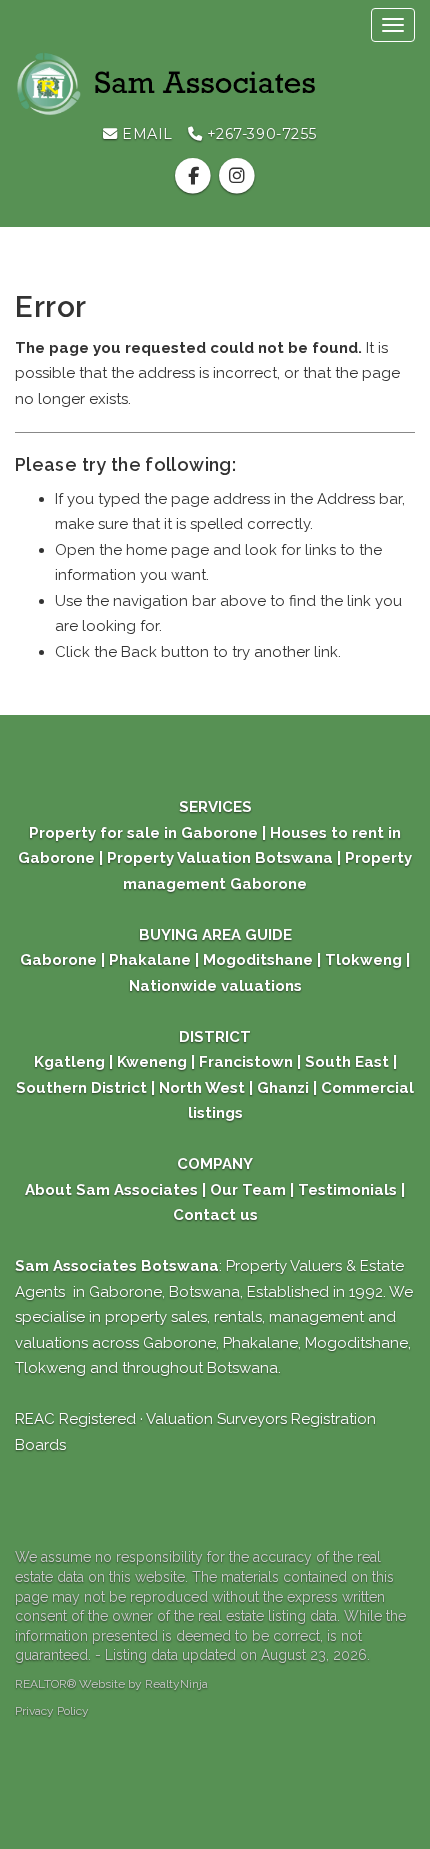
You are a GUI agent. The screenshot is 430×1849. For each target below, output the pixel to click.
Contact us (215, 1215)
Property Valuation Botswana (218, 858)
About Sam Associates (111, 1190)
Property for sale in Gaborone (145, 833)
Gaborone (58, 960)
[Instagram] (236, 176)
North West (200, 1088)
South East (347, 1062)
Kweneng (150, 1062)
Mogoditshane (258, 960)
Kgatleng (69, 1062)
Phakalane (150, 960)
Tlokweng (363, 960)
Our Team (248, 1190)
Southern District (81, 1088)
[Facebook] (195, 176)
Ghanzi (283, 1088)
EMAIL (145, 134)
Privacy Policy (52, 1711)
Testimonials (347, 1190)
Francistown (248, 1062)
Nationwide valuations (215, 986)
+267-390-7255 (259, 134)
